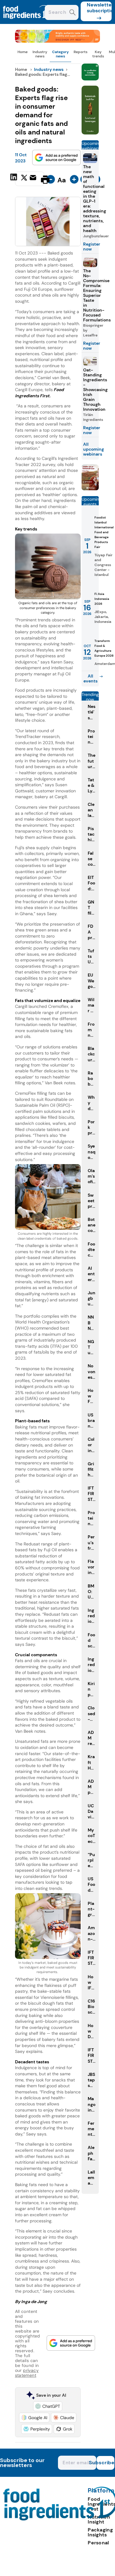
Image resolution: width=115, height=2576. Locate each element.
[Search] (73, 13)
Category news (60, 54)
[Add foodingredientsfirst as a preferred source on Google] (56, 157)
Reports (80, 52)
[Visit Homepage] (27, 22)
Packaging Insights (100, 2532)
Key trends (98, 54)
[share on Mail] (34, 179)
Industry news (40, 54)
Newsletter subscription (99, 8)
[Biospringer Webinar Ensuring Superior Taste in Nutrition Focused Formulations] (90, 489)
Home (23, 52)
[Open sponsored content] (58, 41)
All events (90, 678)
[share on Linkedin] (14, 179)
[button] (48, 2406)
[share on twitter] (24, 179)
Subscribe (105, 2463)
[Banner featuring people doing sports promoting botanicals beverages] (90, 133)
